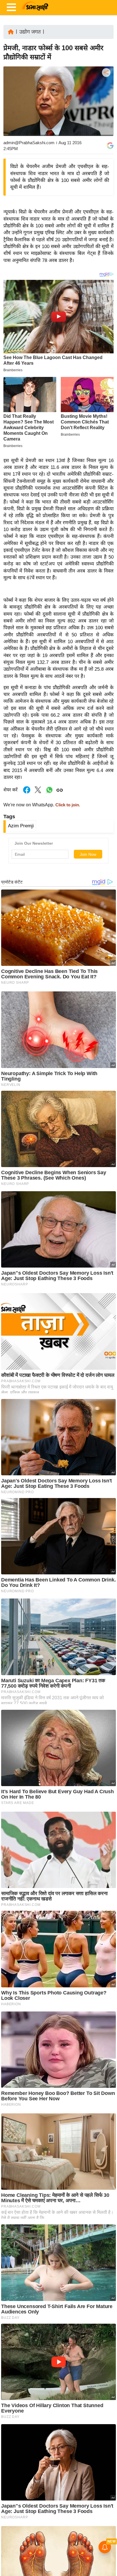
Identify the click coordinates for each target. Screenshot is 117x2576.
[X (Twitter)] (106, 102)
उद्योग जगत (30, 32)
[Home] (11, 31)
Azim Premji (21, 826)
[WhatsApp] (106, 114)
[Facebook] (106, 90)
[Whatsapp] (49, 793)
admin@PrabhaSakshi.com (29, 143)
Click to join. (67, 805)
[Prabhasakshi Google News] (110, 146)
